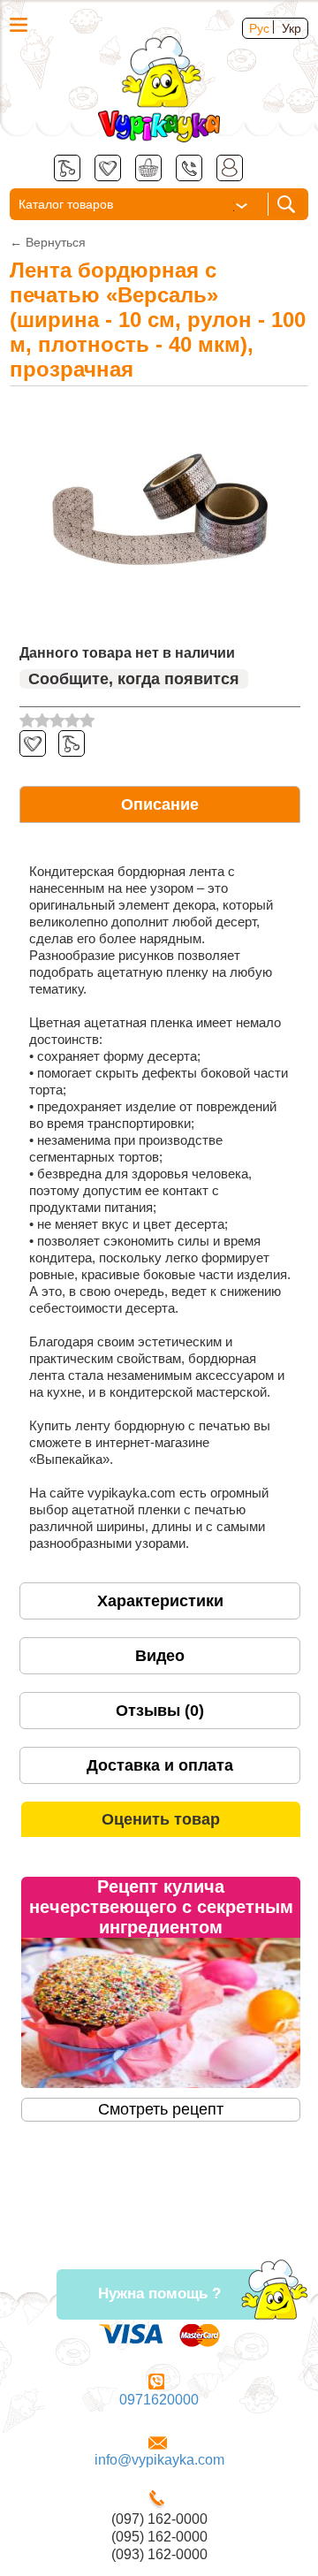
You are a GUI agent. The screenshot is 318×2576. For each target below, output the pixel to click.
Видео (160, 1656)
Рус (259, 28)
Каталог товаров (66, 204)
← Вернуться (48, 242)
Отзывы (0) (160, 1711)
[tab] (160, 804)
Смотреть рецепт (161, 2109)
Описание (160, 804)
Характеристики (160, 1601)
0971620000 (159, 2400)
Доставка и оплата (160, 1765)
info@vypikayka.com (159, 2460)
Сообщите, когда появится (134, 679)
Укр (291, 28)
